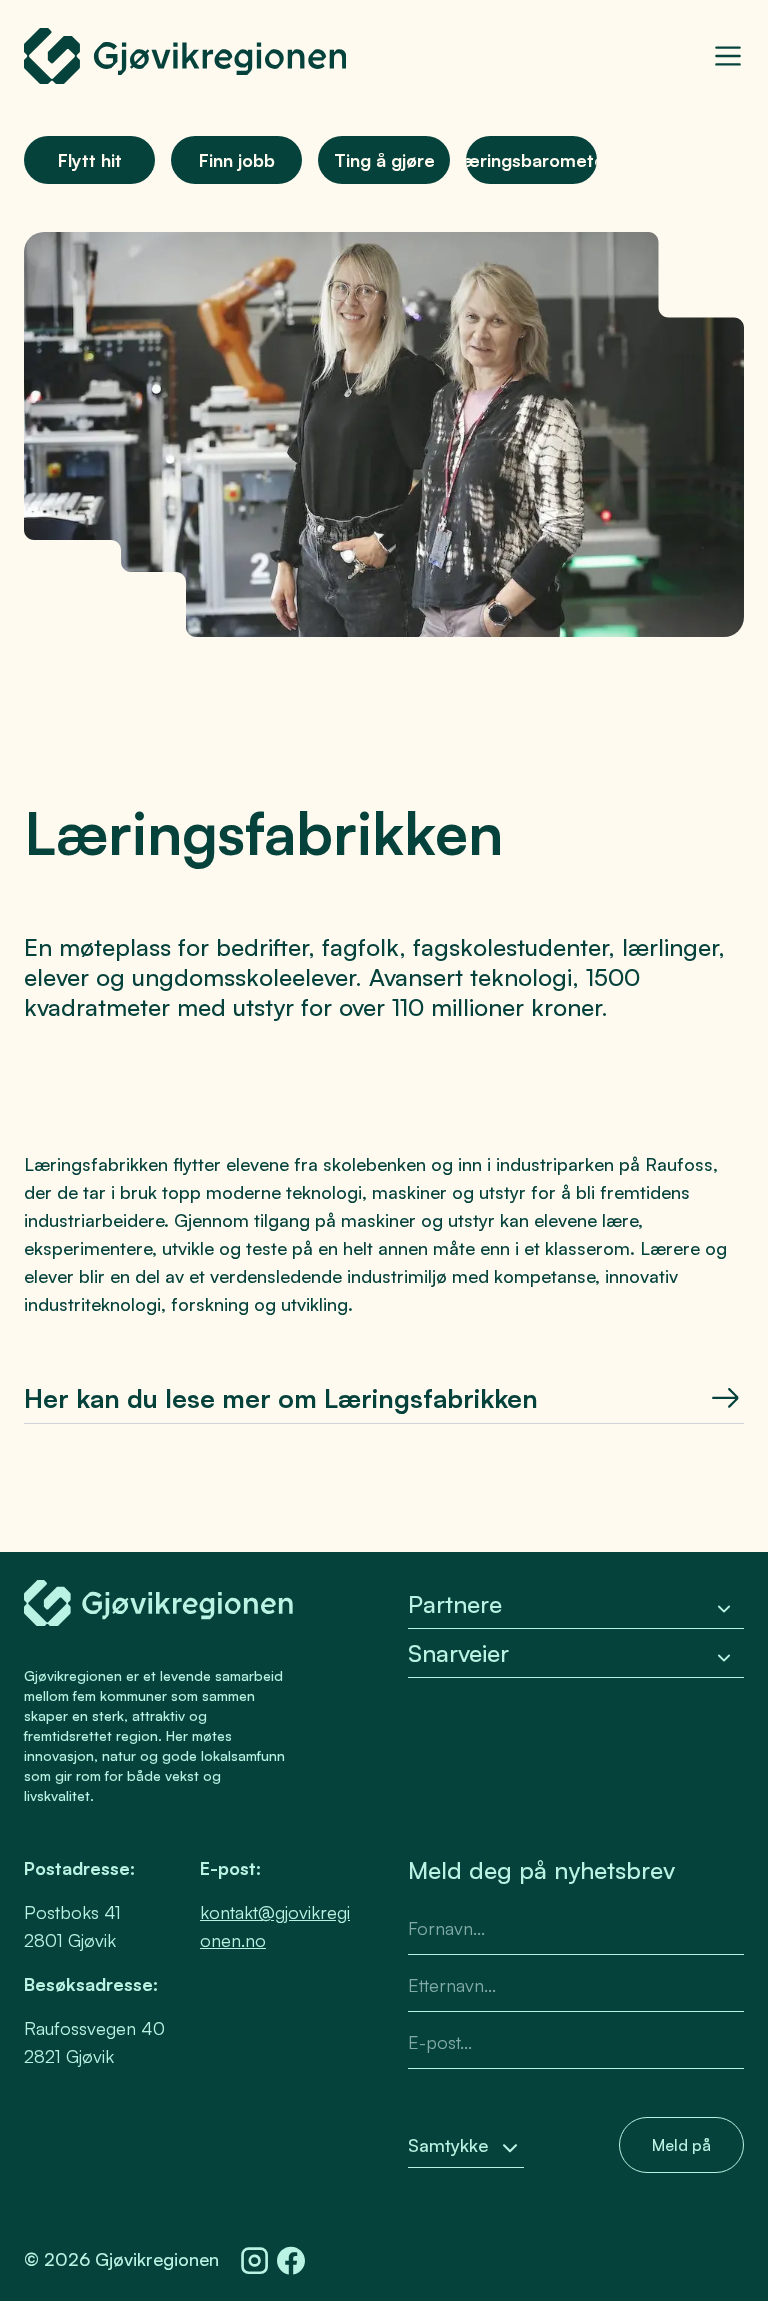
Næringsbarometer (531, 160)
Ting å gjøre (384, 160)
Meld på (681, 2145)
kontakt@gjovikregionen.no (275, 1926)
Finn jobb (237, 160)
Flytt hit (90, 160)
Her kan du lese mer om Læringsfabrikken (281, 1398)
